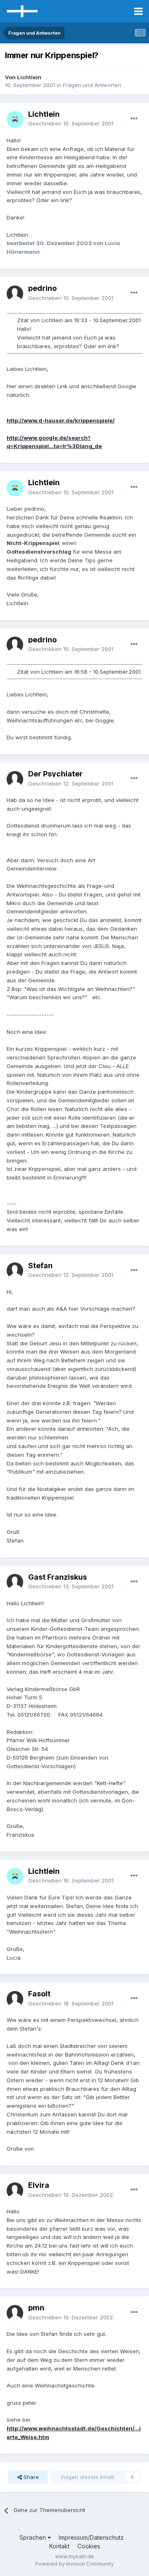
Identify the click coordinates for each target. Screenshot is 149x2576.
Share (30, 2477)
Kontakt (59, 2546)
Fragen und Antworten (92, 85)
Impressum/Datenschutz (91, 2537)
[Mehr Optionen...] (134, 119)
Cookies (89, 2546)
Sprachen (34, 2537)
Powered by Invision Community (74, 2564)
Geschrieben (71, 123)
